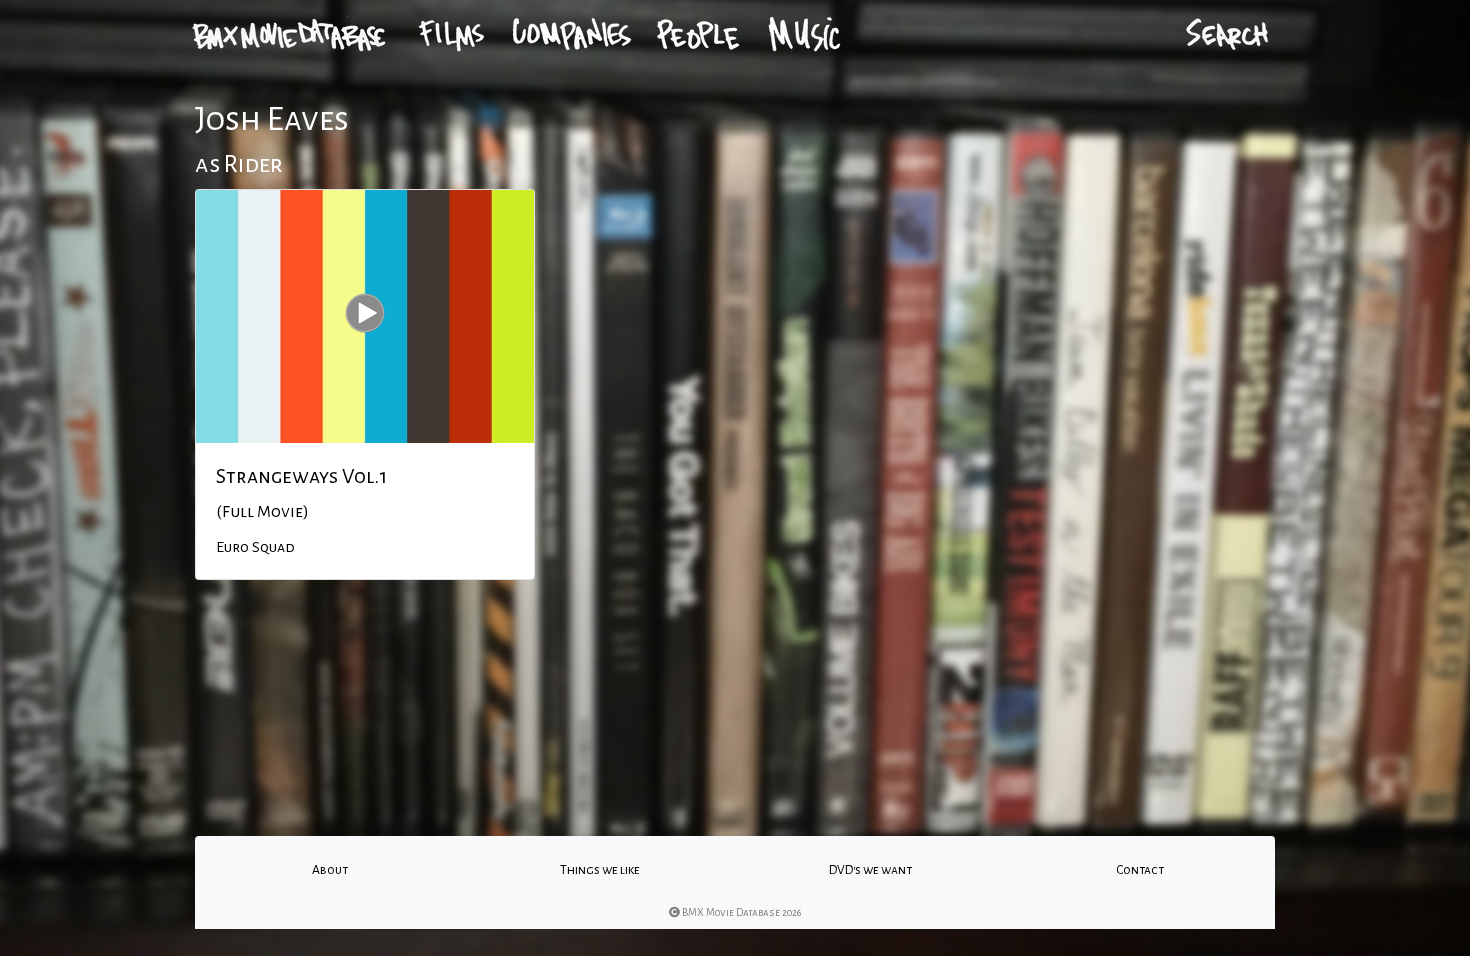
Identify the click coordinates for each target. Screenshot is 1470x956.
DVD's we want (870, 870)
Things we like (600, 870)
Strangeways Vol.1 (301, 476)
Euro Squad (255, 547)
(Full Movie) (262, 512)
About (330, 870)
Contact (1140, 870)
